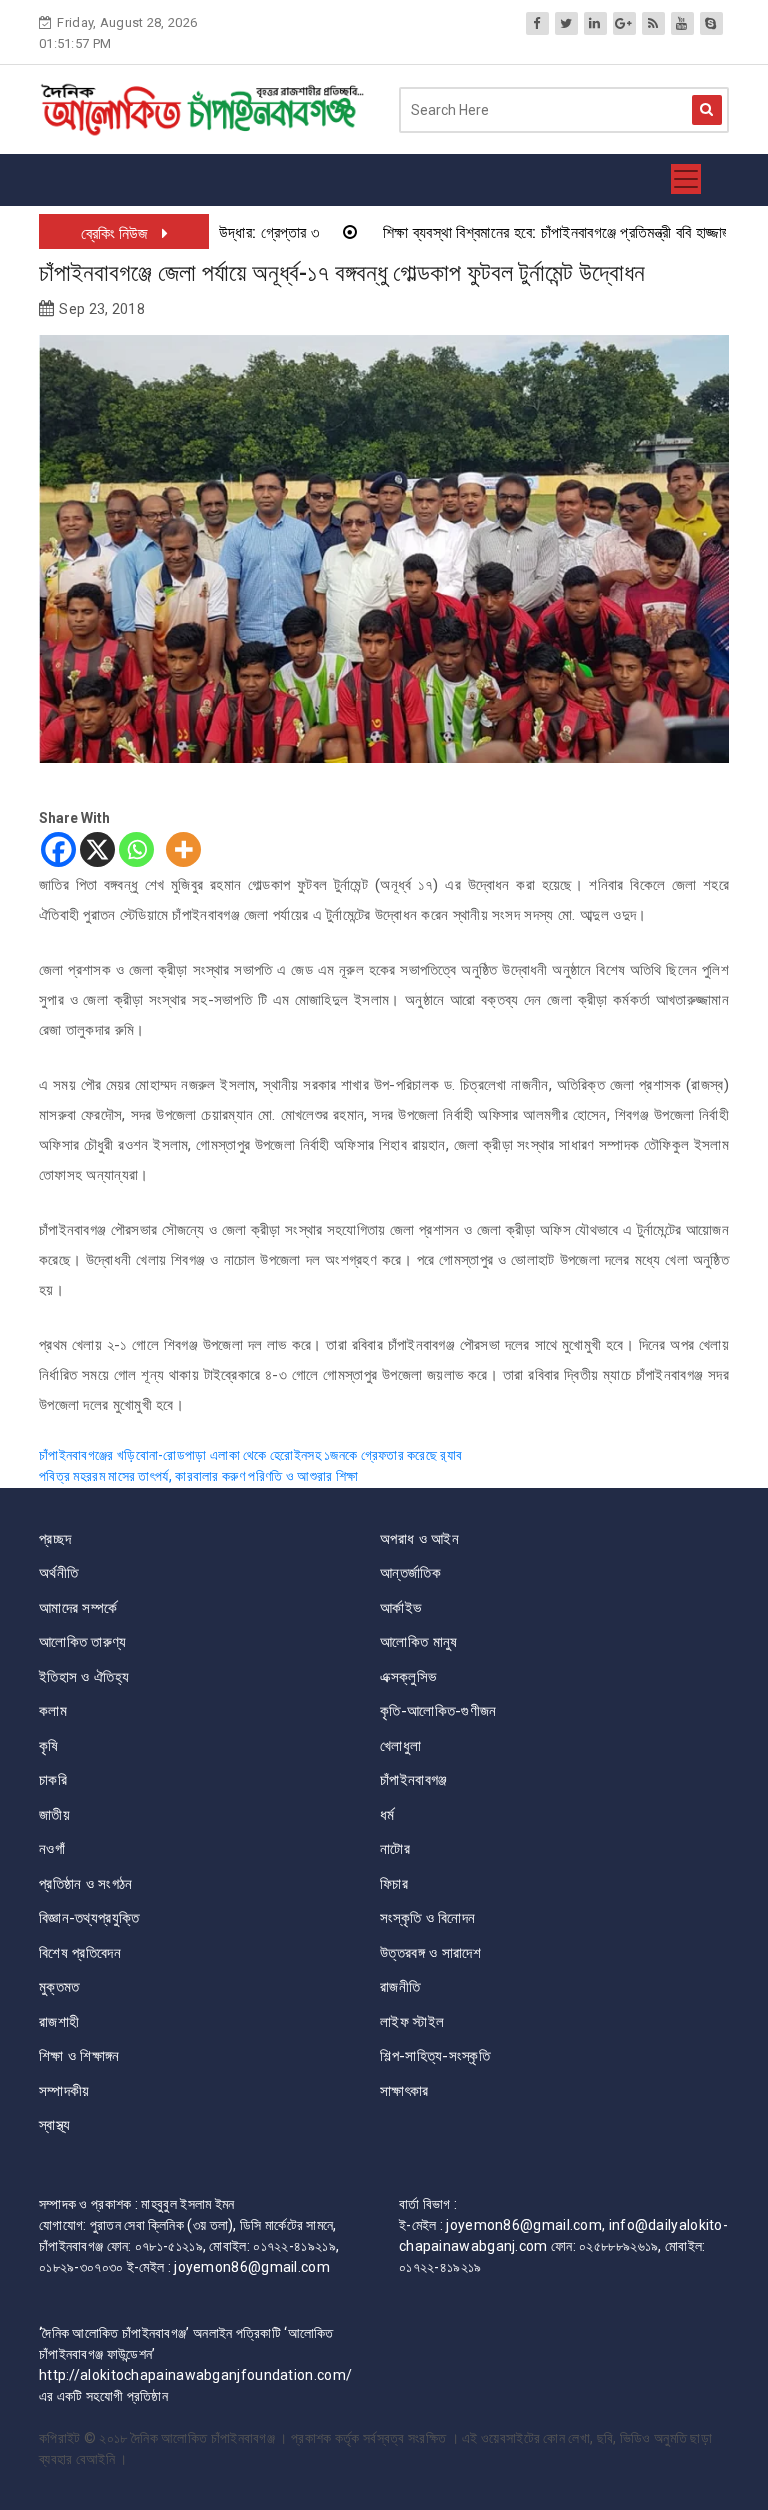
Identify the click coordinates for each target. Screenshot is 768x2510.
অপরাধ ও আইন (419, 1539)
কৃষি (49, 1746)
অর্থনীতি (58, 1573)
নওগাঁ (52, 1849)
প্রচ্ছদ (55, 1539)
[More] (183, 849)
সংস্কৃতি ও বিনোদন (427, 1918)
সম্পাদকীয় (64, 2091)
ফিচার (394, 1884)
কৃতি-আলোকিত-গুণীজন (438, 1711)
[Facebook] (58, 849)
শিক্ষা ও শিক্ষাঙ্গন (79, 2056)
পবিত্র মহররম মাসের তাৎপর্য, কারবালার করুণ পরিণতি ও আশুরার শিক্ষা (199, 1476)
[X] (97, 849)
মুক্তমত (59, 1987)
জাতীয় (54, 1815)
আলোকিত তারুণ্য (83, 1642)
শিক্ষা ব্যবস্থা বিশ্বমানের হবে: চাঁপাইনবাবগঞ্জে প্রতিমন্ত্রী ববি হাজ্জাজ (514, 232)
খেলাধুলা (400, 1746)
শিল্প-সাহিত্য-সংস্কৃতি (435, 2056)
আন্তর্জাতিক (410, 1573)
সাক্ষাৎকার (404, 2091)
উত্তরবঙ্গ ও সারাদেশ (430, 1953)
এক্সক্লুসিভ (408, 1677)
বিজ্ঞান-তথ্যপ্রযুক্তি (89, 1918)
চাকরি (53, 1780)
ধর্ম (387, 1815)
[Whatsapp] (136, 849)
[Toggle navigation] (686, 180)
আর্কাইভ (400, 1608)
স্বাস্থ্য (55, 2125)
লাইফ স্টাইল (412, 2022)
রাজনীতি (400, 1987)
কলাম (53, 1711)
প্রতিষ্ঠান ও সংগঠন (86, 1884)
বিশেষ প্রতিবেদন (80, 1953)
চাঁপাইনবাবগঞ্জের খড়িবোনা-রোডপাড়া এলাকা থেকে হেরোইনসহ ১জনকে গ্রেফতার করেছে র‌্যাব (250, 1455)
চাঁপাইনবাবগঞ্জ (413, 1780)
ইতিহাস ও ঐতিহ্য (84, 1677)
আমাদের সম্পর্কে (78, 1608)
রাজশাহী (59, 2022)
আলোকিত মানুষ (418, 1642)
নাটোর (395, 1849)
